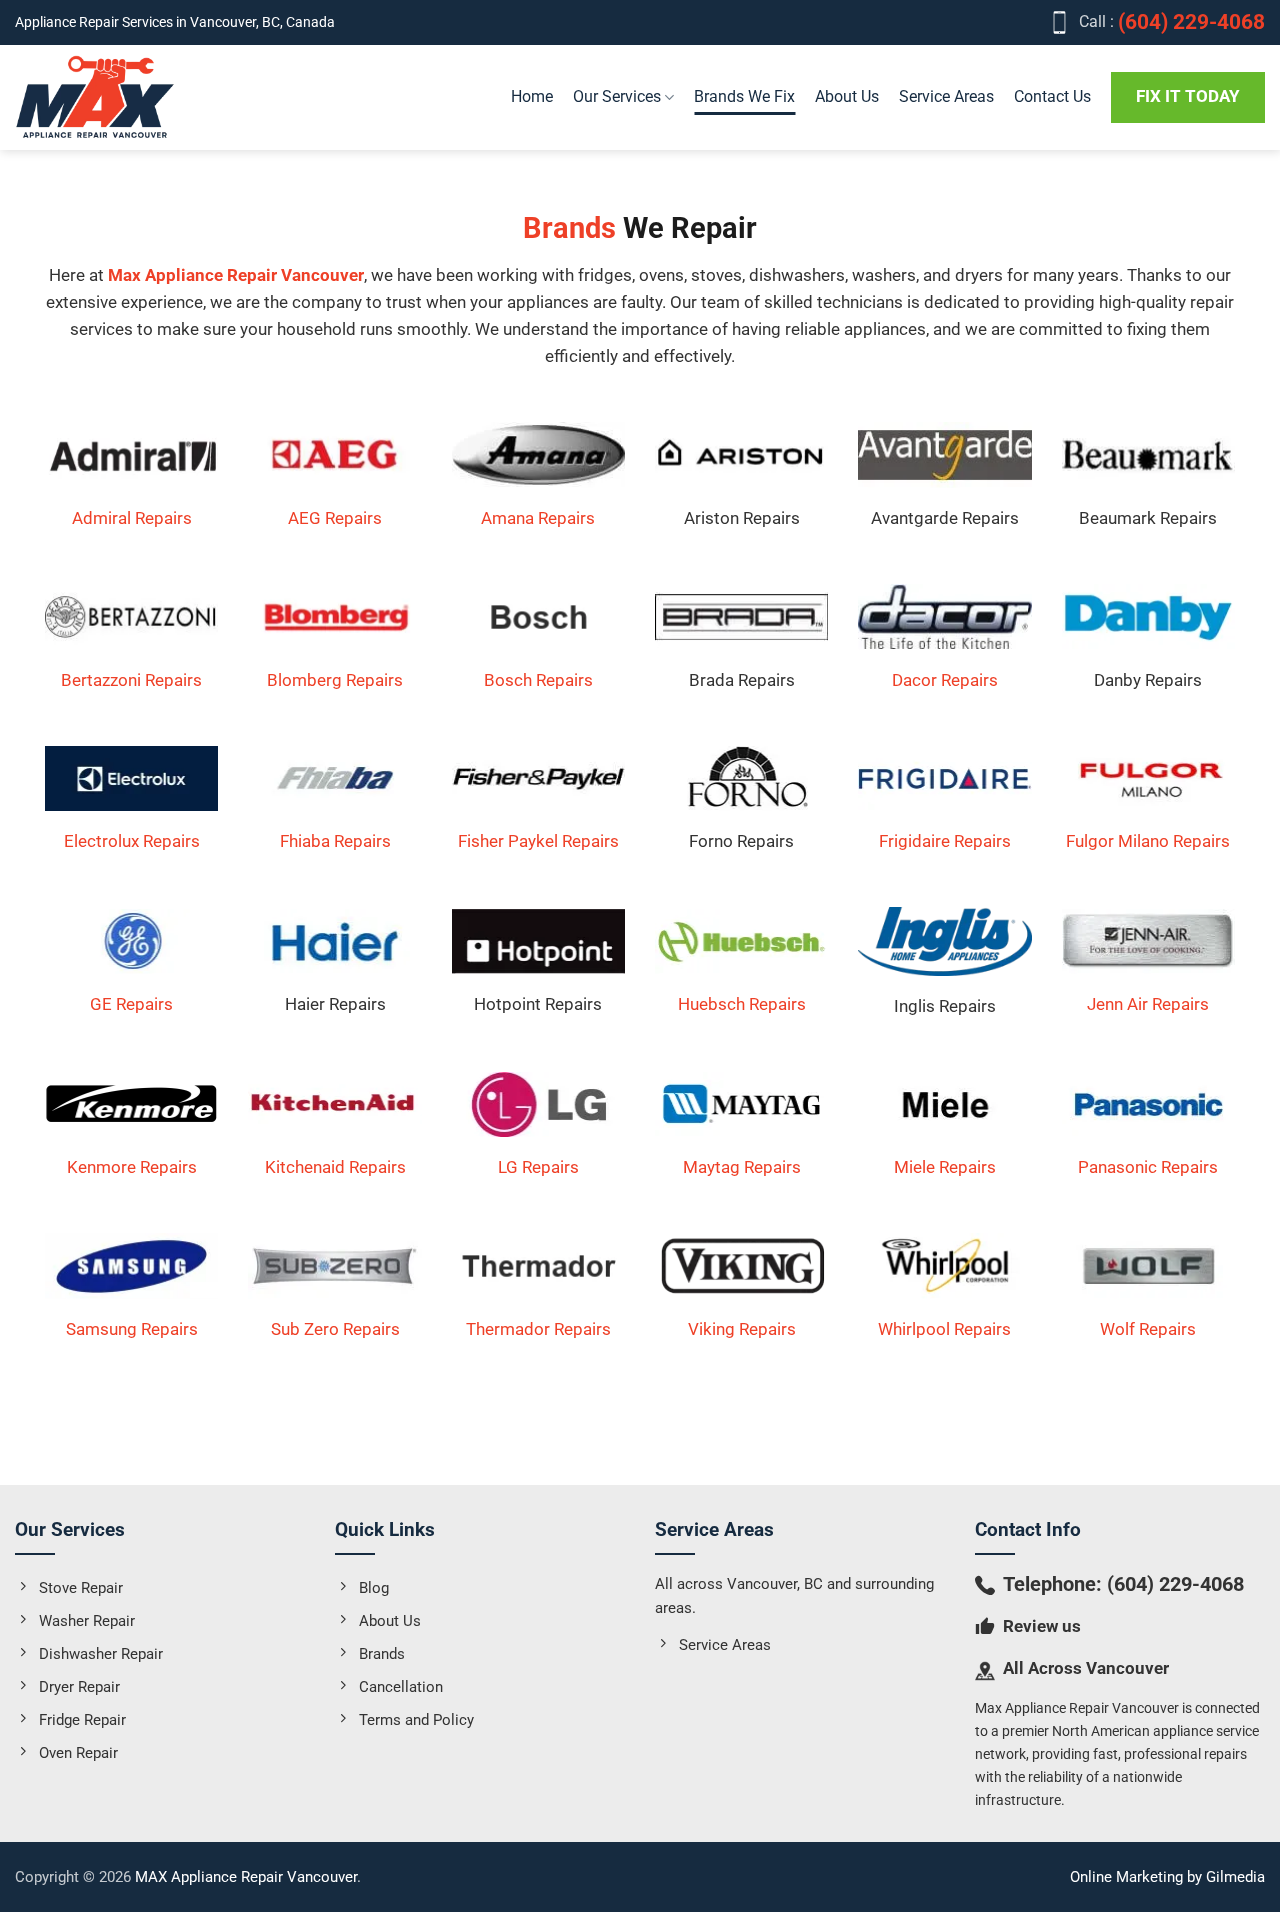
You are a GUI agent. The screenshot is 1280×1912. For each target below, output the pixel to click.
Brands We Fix (744, 96)
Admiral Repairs (132, 518)
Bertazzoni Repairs (131, 680)
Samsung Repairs (132, 1329)
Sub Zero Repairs (335, 1329)
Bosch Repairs (538, 680)
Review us (1042, 1626)
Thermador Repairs (538, 1329)
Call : (1172, 22)
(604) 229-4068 (1175, 1584)
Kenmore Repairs (132, 1167)
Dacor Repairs (945, 680)
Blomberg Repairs (335, 680)
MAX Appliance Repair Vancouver (246, 1877)
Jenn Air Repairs (1148, 1004)
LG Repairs (538, 1167)
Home (532, 96)
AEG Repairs (335, 518)
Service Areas (946, 96)
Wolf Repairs (1148, 1329)
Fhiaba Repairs (335, 841)
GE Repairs (131, 1004)
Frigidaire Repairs (945, 841)
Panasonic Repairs (1148, 1167)
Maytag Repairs (742, 1167)
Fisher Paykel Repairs (538, 841)
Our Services (617, 96)
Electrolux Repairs (132, 841)
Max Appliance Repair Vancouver (236, 275)
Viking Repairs (742, 1329)
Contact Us (1052, 96)
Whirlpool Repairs (944, 1329)
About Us (847, 96)
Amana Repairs (538, 518)
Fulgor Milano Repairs (1148, 841)
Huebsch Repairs (742, 1004)
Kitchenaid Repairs (335, 1167)
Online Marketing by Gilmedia (1167, 1877)
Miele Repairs (945, 1167)
